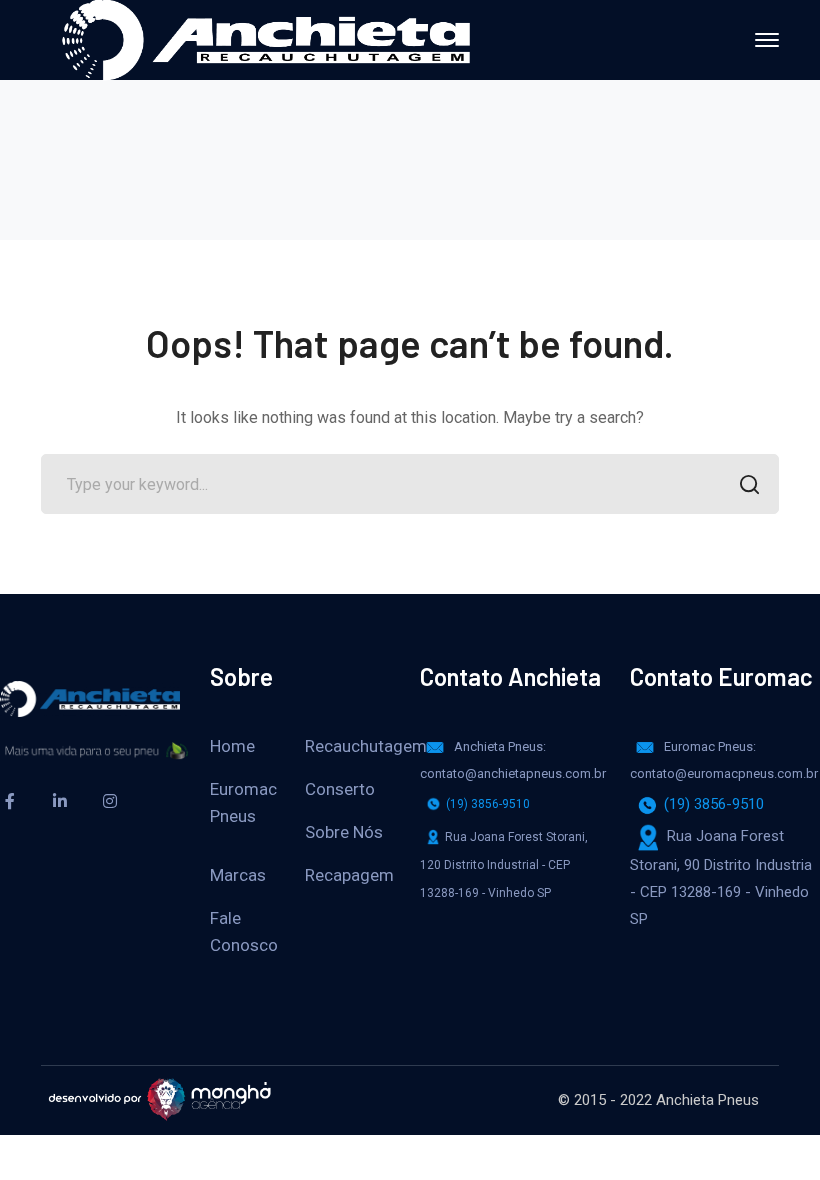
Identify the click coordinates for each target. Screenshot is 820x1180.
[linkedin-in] (60, 801)
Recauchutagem (366, 746)
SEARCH (749, 484)
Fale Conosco (244, 931)
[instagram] (110, 801)
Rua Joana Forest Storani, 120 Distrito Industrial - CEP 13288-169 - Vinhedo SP (504, 865)
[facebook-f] (10, 801)
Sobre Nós (344, 832)
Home (232, 746)
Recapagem (349, 875)
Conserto (340, 789)
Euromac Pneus (243, 802)
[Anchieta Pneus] (266, 38)
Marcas (238, 875)
